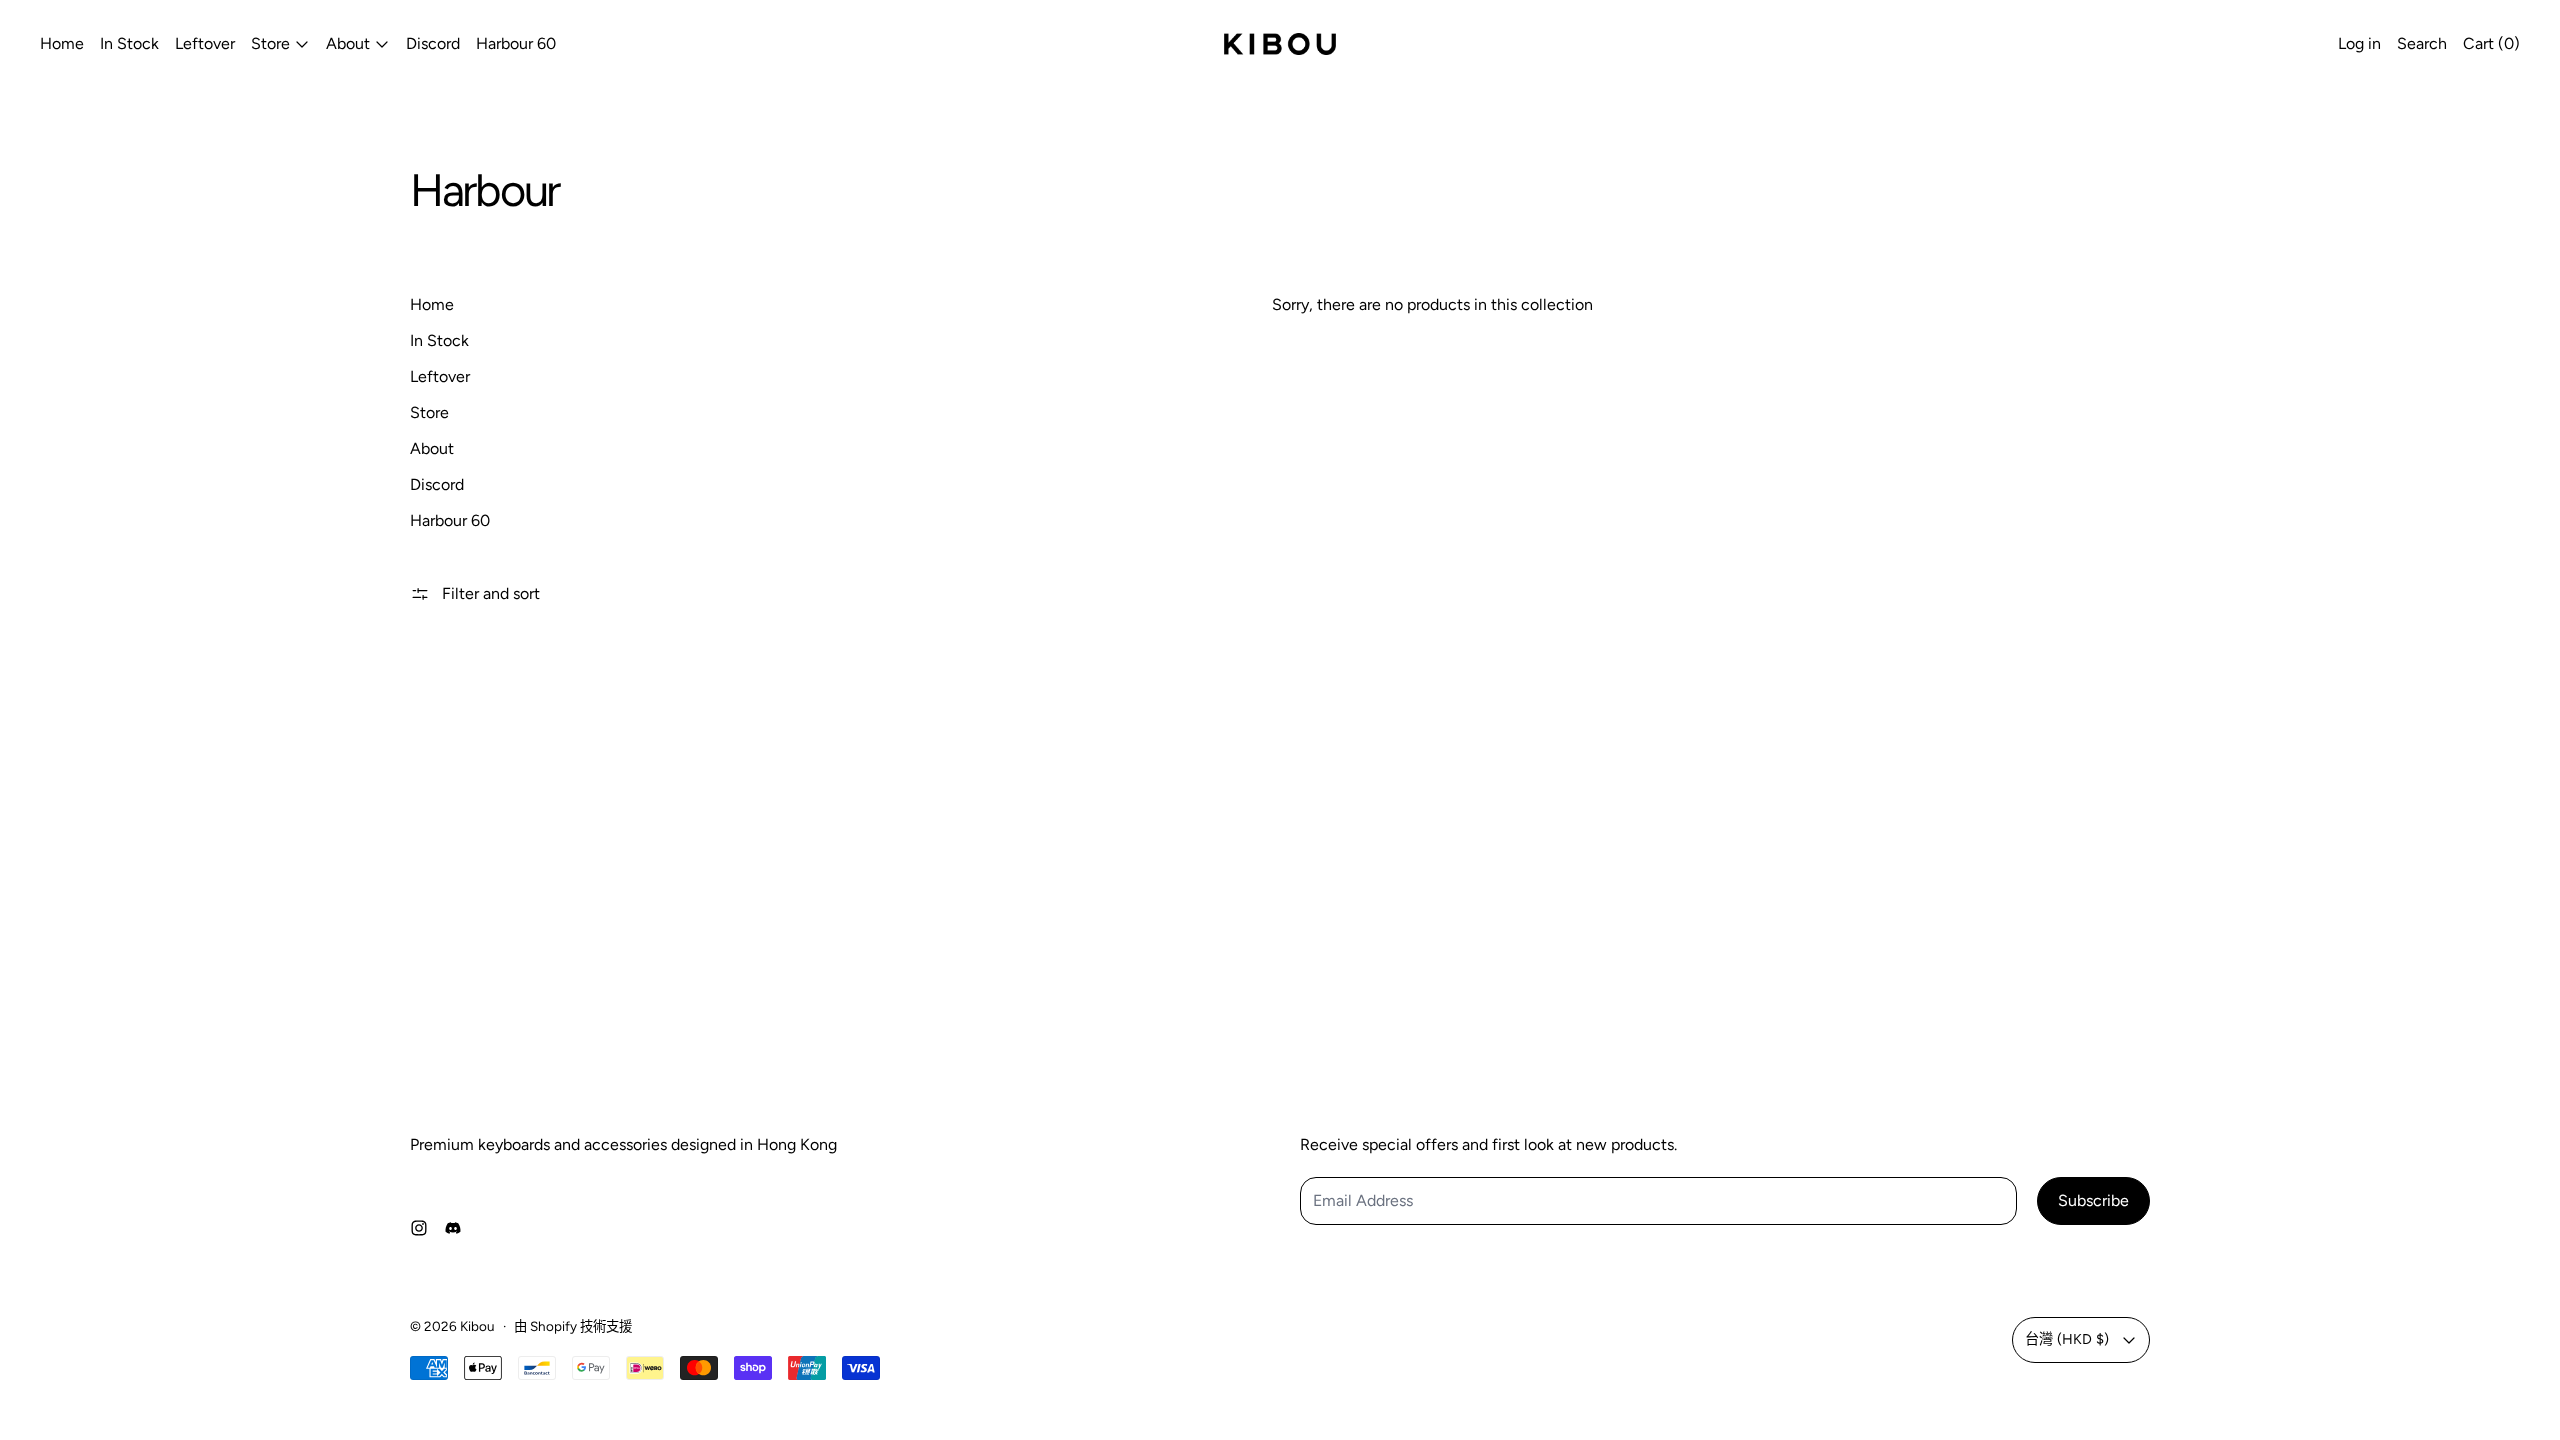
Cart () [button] (2491, 43)
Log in (2359, 43)
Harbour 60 (516, 43)
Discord (433, 43)
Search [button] (2422, 43)
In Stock (129, 43)
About (432, 448)
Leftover (205, 43)
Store (429, 412)
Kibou (477, 1326)
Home (62, 43)
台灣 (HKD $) (2067, 1339)
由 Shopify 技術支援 (573, 1326)
